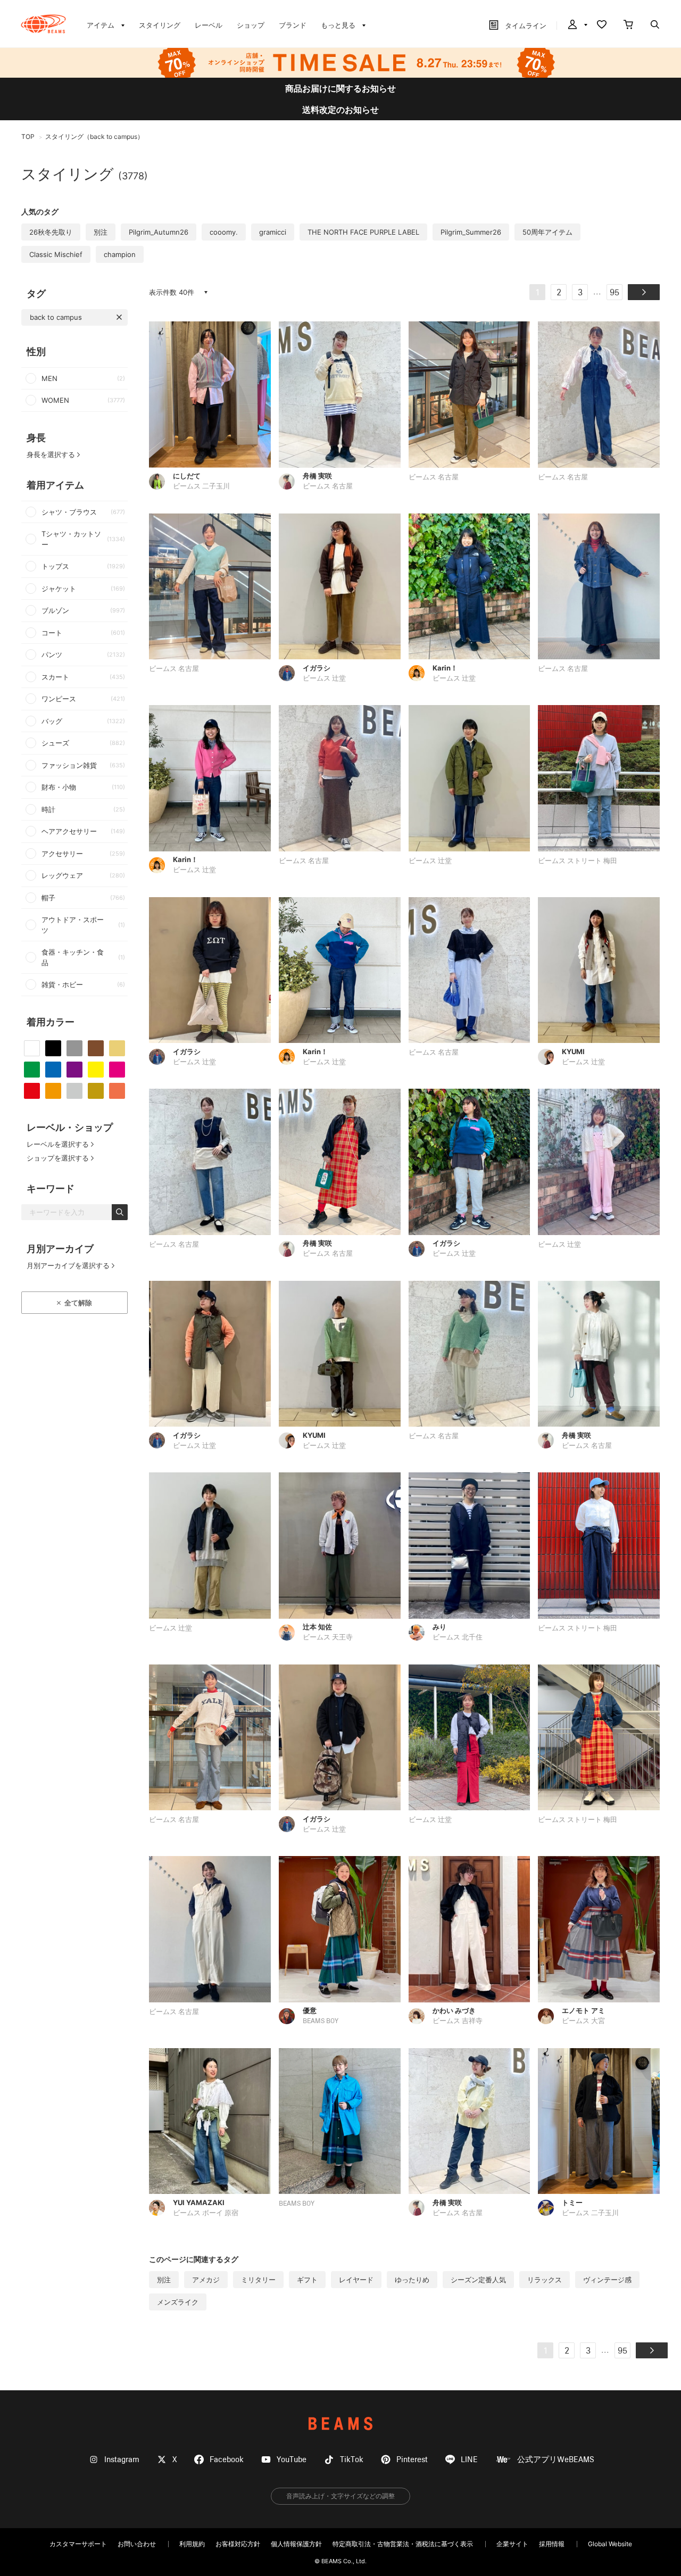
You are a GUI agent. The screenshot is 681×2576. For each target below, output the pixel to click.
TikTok (352, 2460)
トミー (572, 2202)
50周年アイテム (547, 232)
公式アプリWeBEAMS (556, 2460)
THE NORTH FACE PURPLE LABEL (363, 232)
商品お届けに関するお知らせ (340, 88)
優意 (310, 2010)
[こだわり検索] (655, 26)
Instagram (122, 2460)
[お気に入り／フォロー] (602, 26)
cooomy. (224, 232)
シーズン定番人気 (478, 2280)
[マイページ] (577, 26)
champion (120, 254)
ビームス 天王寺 (328, 1638)
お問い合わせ (137, 2544)
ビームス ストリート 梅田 (578, 861)
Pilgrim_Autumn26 (159, 232)
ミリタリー (258, 2280)
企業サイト (512, 2544)
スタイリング (160, 25)
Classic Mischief (56, 254)
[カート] (628, 26)
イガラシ (317, 668)
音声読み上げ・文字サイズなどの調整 (340, 2496)
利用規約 (192, 2544)
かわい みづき (454, 2010)
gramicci (273, 232)
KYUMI (573, 1051)
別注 (101, 232)
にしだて (187, 476)
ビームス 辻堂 (324, 679)
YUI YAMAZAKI (199, 2202)
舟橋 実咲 (317, 476)
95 (614, 293)
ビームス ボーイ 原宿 (206, 2213)
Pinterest (412, 2460)
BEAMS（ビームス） (43, 24)
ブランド (293, 25)
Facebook (227, 2460)
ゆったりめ (412, 2280)
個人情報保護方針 (296, 2544)
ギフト (307, 2280)
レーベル (209, 25)
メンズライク (178, 2302)
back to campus (56, 317)
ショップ (251, 25)
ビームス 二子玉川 (201, 487)
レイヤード (356, 2280)
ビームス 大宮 (583, 2021)
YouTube (292, 2460)
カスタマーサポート (78, 2544)
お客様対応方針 (238, 2544)
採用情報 (552, 2544)
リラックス (545, 2280)
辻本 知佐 (317, 1627)
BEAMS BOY (321, 2021)
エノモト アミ (583, 2010)
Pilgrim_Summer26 (471, 232)
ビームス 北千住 (458, 1638)
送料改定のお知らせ (340, 110)
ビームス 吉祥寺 (458, 2021)
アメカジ (206, 2280)
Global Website (610, 2544)
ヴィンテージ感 (607, 2280)
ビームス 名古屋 (328, 487)
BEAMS (340, 2424)
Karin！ (445, 668)
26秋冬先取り (51, 232)
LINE (469, 2460)
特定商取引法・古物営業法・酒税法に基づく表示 (403, 2544)
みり (439, 1627)
